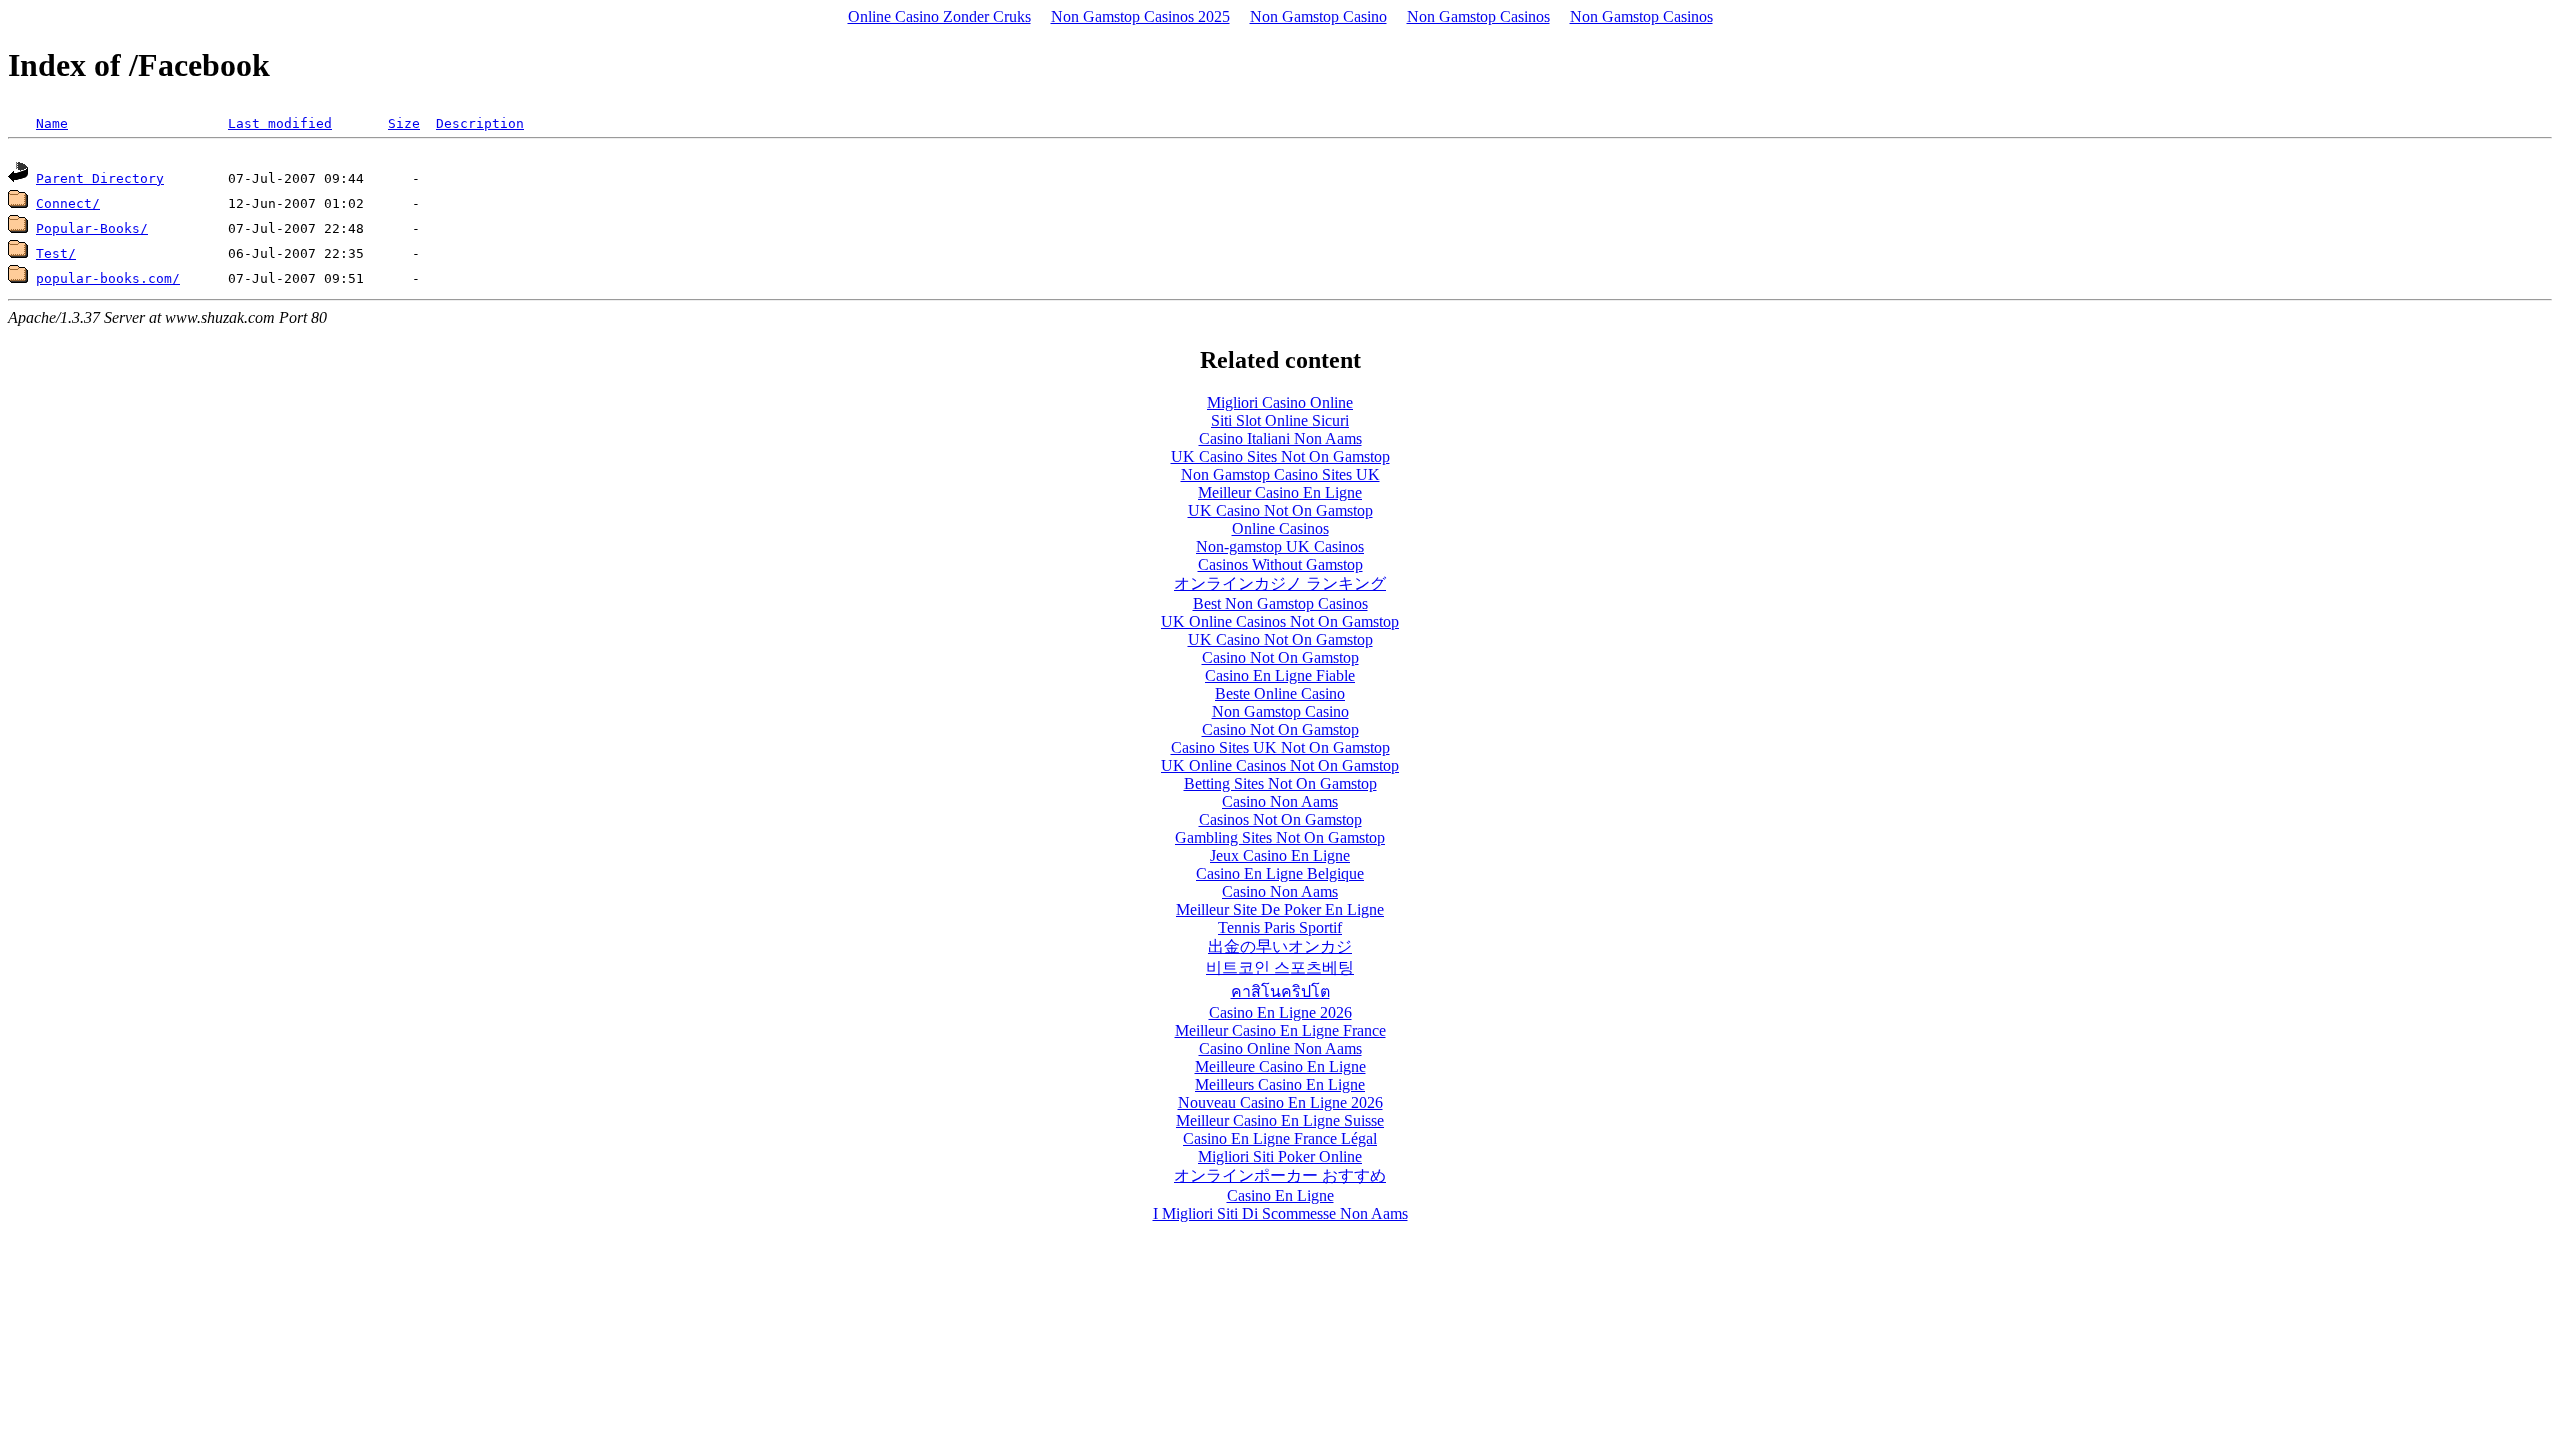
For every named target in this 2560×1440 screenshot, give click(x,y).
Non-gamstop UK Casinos (1280, 546)
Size (404, 123)
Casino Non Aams (1280, 801)
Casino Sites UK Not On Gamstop (1280, 747)
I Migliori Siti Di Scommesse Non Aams (1280, 1213)
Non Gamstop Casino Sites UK (1280, 474)
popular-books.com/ (108, 278)
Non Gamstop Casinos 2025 (1140, 16)
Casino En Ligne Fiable (1280, 675)
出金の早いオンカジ (1280, 946)
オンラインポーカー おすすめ (1280, 1175)
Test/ (56, 253)
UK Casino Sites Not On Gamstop (1280, 456)
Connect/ (68, 203)
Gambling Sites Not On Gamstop (1280, 837)
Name (52, 123)
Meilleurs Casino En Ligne (1280, 1084)
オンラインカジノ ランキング (1280, 583)
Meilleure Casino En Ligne (1280, 1066)
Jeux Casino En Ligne (1280, 855)
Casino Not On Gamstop (1280, 657)
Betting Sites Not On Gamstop (1280, 783)
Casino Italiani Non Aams (1280, 438)
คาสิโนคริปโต (1280, 991)
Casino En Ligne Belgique (1280, 873)
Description (480, 123)
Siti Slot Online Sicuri (1280, 420)
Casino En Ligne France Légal (1280, 1138)
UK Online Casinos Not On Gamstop (1280, 621)
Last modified (280, 123)
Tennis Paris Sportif (1280, 927)
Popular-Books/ (92, 228)
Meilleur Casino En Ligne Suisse (1280, 1120)
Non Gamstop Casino (1318, 16)
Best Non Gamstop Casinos (1280, 603)
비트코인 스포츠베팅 (1280, 967)
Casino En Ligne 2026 (1280, 1012)
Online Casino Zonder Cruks (939, 16)
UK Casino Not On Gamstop (1280, 510)
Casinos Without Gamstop (1280, 564)
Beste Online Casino (1280, 693)
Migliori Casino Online (1280, 402)
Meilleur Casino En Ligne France (1280, 1030)
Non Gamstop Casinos (1478, 16)
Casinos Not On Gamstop (1280, 819)
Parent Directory (100, 178)
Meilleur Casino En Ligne (1280, 492)
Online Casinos (1280, 528)
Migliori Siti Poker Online (1280, 1156)
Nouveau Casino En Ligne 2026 (1280, 1102)
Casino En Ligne (1280, 1195)
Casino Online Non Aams (1280, 1048)
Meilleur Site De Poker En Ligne (1280, 909)
